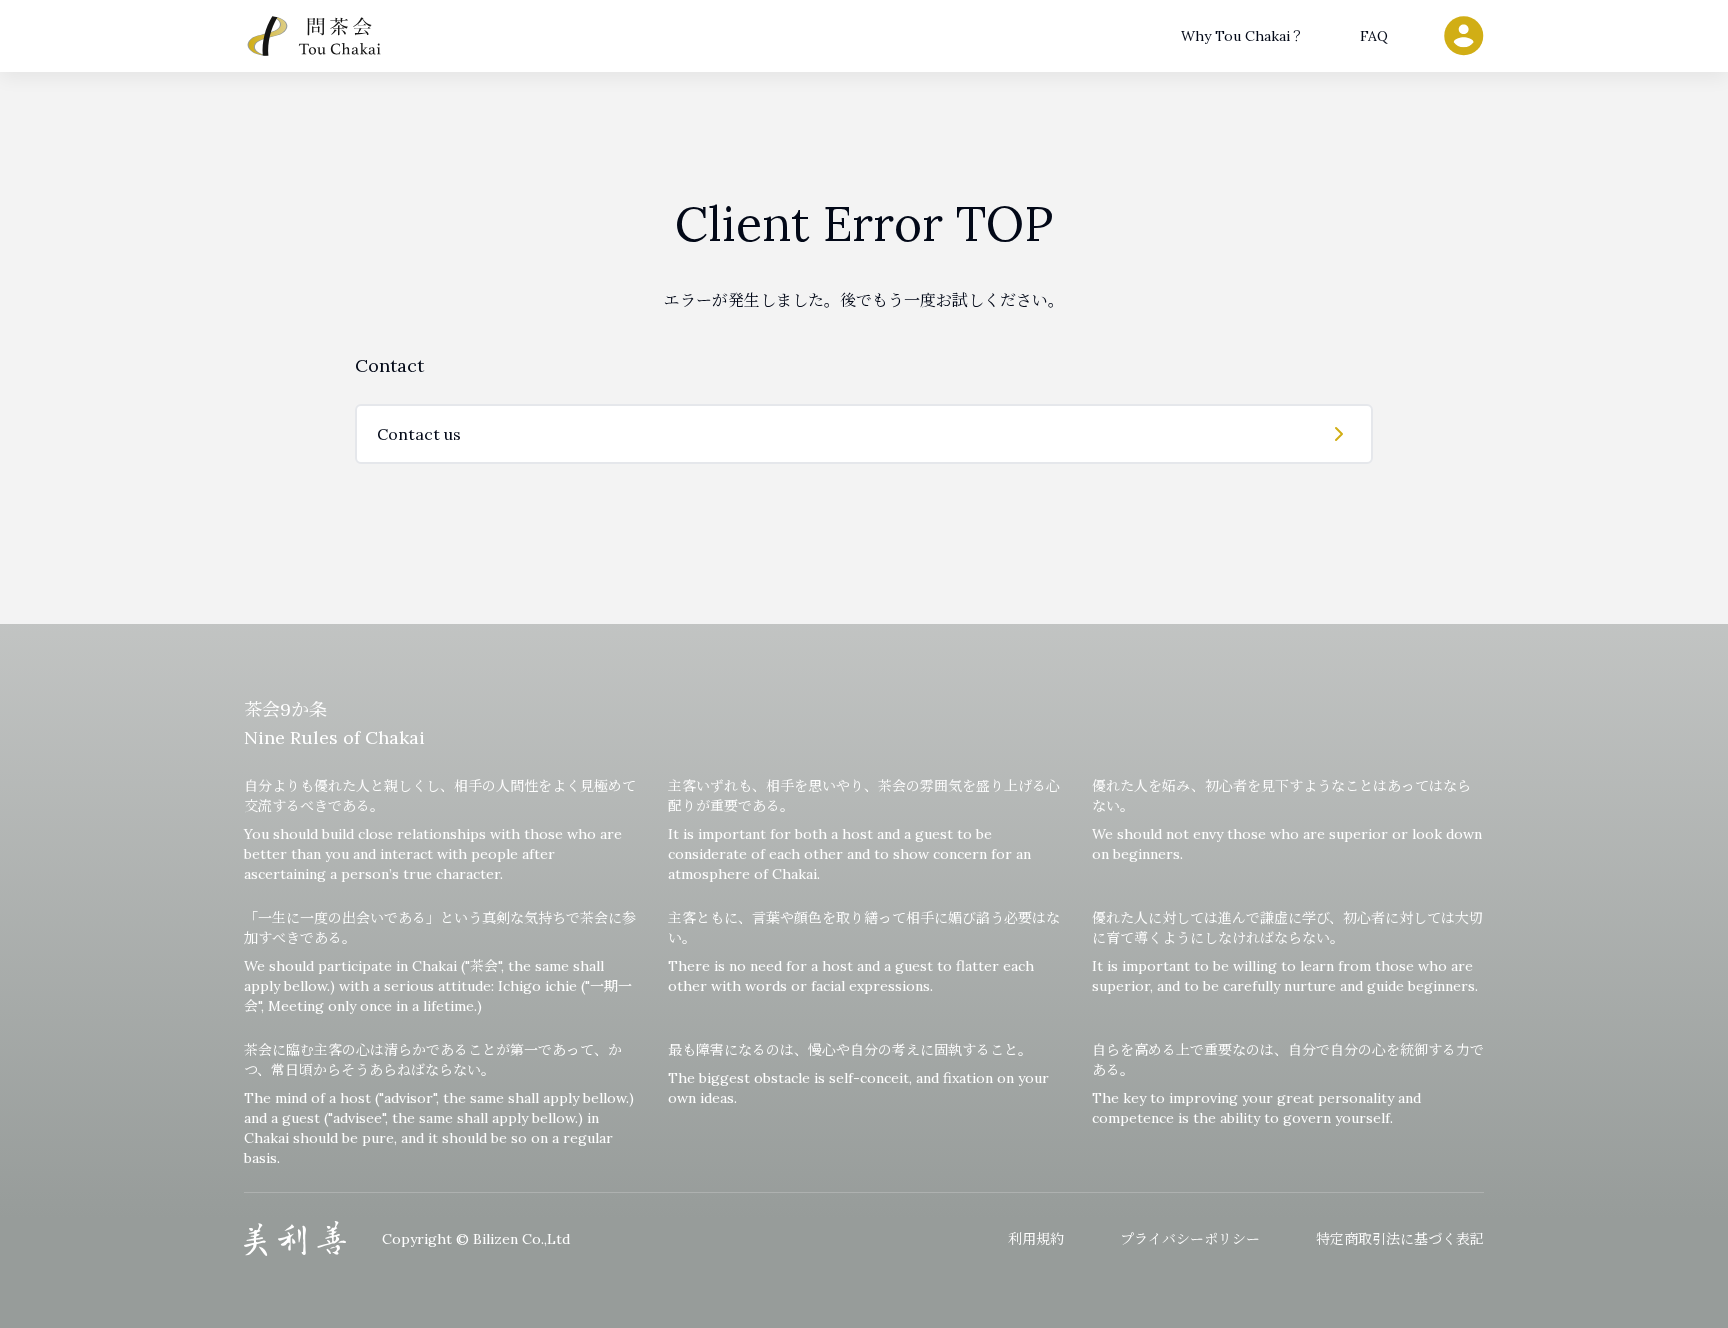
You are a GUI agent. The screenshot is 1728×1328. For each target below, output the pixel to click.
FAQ (1374, 36)
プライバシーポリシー (1190, 1239)
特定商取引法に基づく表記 (1400, 1239)
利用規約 (1036, 1239)
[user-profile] (1464, 36)
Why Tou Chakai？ (1242, 36)
